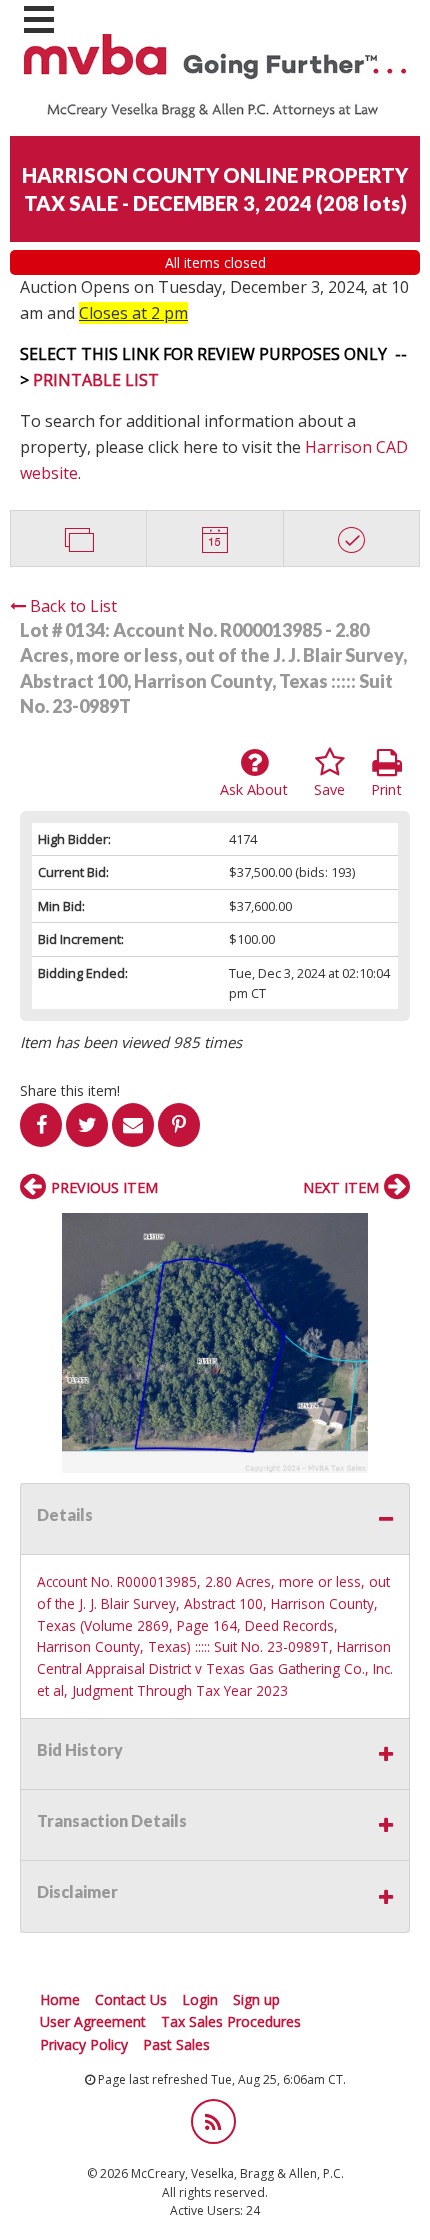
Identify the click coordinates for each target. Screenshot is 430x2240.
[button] (392, 1231)
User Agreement (93, 2021)
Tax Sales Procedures (231, 2021)
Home (60, 1999)
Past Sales (176, 2044)
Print (386, 789)
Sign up (256, 1999)
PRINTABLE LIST (96, 380)
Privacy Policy (84, 2044)
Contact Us (131, 1999)
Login (200, 1999)
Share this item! (70, 1090)
